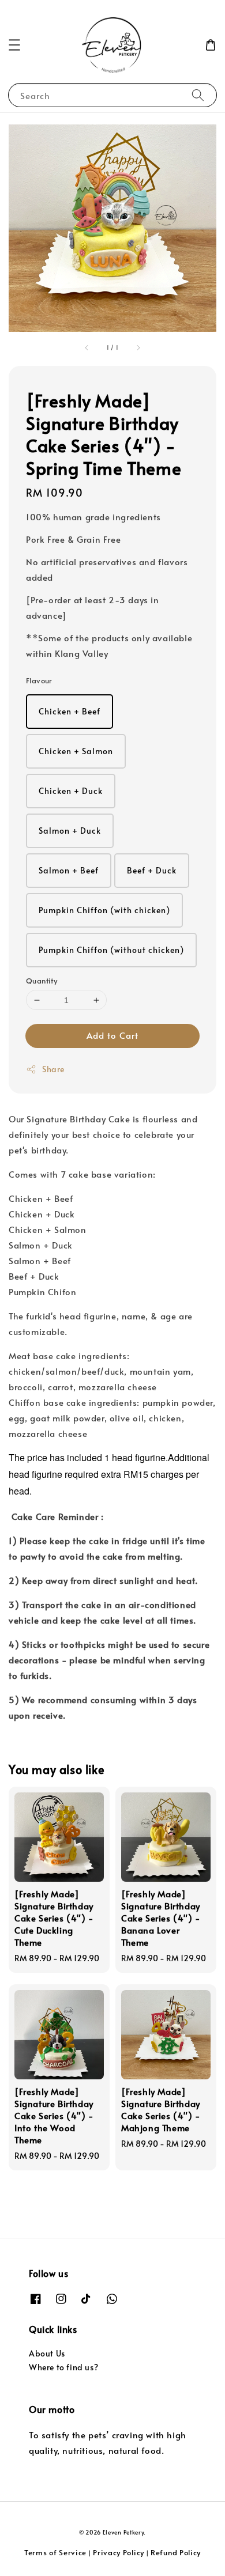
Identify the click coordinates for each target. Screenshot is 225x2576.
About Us (47, 2353)
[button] (14, 45)
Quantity (42, 981)
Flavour (39, 680)
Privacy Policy (119, 2552)
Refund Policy (176, 2552)
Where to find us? (63, 2367)
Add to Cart (112, 1035)
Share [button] (53, 1069)
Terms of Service (55, 2552)
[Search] (198, 95)
